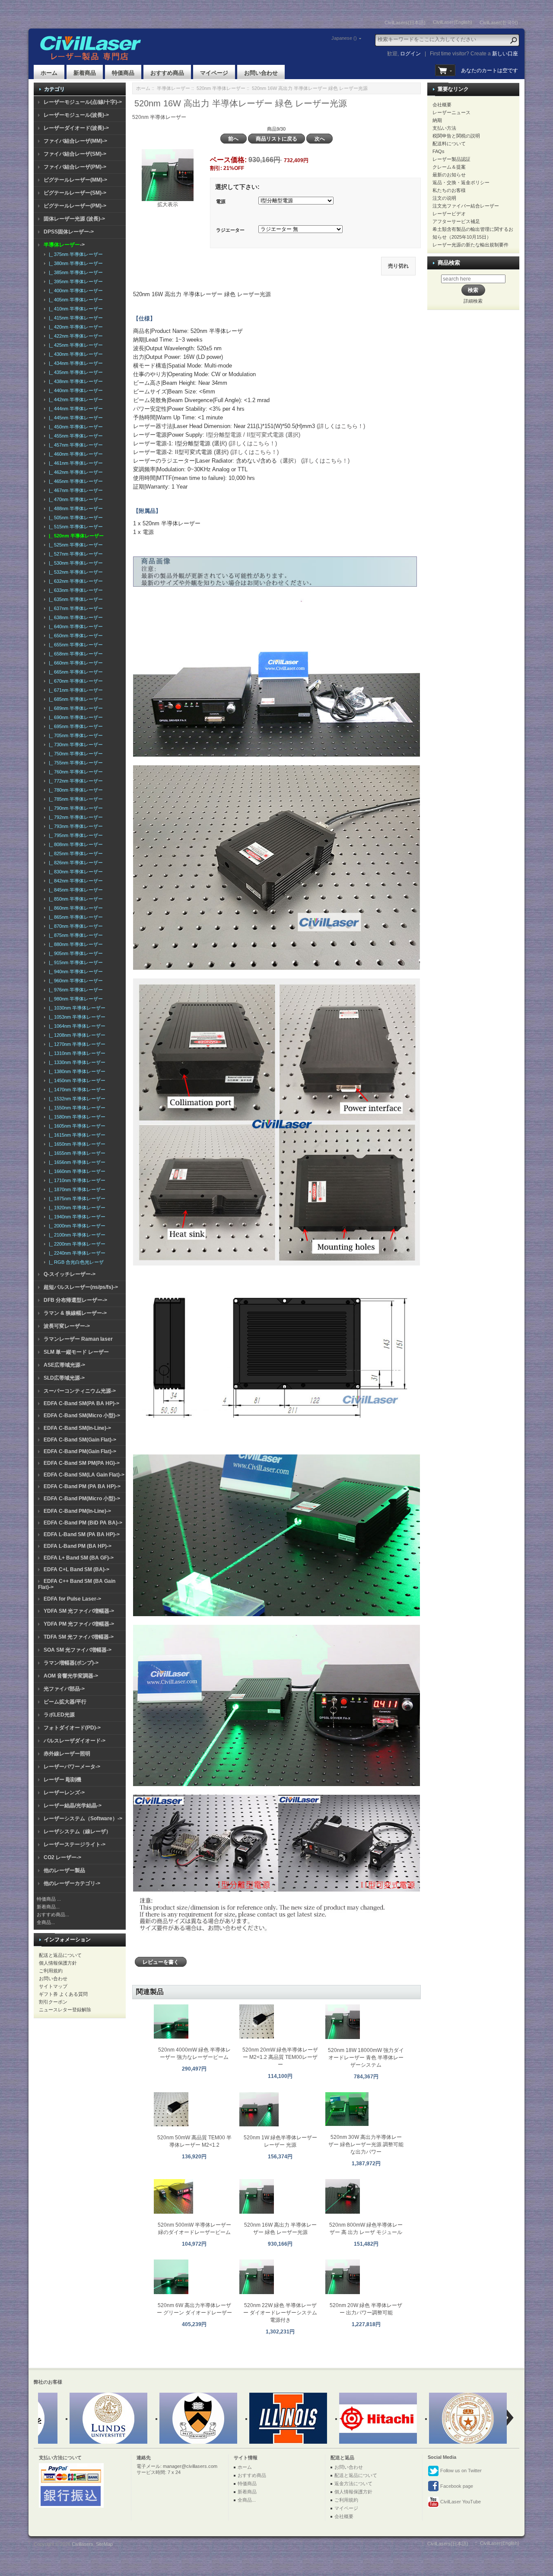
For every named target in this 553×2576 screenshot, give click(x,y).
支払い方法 (444, 128)
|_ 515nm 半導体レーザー (75, 527)
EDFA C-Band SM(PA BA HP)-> (81, 1403)
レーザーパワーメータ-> (72, 1767)
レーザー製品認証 (451, 159)
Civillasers (83, 2544)
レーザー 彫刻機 (62, 1780)
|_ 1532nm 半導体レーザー (76, 1099)
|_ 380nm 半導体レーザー (75, 263)
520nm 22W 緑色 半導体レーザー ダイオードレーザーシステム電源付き (280, 2313)
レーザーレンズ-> (64, 1793)
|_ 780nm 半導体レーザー (75, 790)
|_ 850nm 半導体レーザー (75, 899)
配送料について (449, 144)
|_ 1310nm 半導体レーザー (76, 1053)
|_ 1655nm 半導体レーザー (76, 1153)
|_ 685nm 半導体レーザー (75, 699)
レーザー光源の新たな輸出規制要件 (470, 245)
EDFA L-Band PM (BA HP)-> (78, 1546)
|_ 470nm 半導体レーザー (75, 499)
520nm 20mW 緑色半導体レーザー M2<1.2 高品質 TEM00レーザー (280, 2057)
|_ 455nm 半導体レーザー (75, 436)
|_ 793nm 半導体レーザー (75, 826)
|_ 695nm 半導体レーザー (75, 726)
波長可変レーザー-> (67, 1326)
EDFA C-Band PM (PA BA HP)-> (82, 1486)
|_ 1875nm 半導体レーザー (76, 1199)
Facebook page (456, 2486)
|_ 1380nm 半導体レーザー (76, 1071)
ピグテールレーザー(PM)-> (75, 206)
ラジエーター (230, 230)
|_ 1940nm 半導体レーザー (76, 1217)
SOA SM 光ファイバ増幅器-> (78, 1650)
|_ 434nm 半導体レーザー (75, 363)
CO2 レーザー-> (62, 1857)
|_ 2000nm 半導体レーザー (76, 1226)
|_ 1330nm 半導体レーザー (76, 1062)
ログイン (410, 54)
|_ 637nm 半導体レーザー (75, 608)
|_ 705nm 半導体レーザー (75, 735)
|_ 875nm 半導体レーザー (75, 935)
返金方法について (353, 2483)
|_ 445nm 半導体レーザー (75, 418)
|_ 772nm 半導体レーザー (75, 781)
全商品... (46, 1922)
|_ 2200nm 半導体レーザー (76, 1244)
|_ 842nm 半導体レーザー (75, 881)
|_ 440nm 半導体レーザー (75, 390)
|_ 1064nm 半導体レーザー (76, 1026)
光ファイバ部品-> (64, 1689)
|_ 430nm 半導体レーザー (75, 354)
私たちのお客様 (449, 190)
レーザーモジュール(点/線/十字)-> (83, 102)
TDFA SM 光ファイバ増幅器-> (79, 1637)
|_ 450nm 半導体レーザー (75, 427)
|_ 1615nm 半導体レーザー (76, 1135)
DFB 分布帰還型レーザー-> (75, 1300)
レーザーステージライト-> (75, 1844)
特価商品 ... (49, 1899)
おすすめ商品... (53, 1914)
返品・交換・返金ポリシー (461, 182)
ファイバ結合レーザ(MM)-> (75, 141)
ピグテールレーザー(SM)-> (75, 193)
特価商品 (123, 73)
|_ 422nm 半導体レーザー (75, 336)
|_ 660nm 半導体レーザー (75, 663)
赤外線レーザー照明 (67, 1754)
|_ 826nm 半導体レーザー (75, 863)
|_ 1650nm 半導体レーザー (76, 1144)
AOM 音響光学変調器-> (71, 1676)
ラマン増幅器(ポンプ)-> (71, 1663)
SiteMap (104, 2544)
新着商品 (85, 73)
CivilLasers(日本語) (405, 22)
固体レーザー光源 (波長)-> (74, 219)
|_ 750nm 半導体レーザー (75, 754)
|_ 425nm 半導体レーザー (75, 345)
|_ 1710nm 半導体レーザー (76, 1180)
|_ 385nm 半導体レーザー (75, 272)
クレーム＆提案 (449, 167)
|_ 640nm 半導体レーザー (75, 626)
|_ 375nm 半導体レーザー (75, 254)
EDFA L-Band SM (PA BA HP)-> (82, 1534)
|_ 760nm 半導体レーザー (75, 772)
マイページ (214, 73)
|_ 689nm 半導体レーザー (75, 708)
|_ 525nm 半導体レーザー (75, 545)
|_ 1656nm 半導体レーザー (76, 1162)
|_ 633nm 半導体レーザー (75, 590)
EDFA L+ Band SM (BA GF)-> (79, 1558)
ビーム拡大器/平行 (65, 1702)
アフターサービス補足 (456, 221)
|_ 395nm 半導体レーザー (75, 281)
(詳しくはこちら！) (341, 426)
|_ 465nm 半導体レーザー (75, 481)
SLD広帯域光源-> (64, 1378)
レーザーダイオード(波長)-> (76, 128)
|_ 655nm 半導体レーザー (75, 645)
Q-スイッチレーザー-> (70, 1274)
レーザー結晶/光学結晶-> (73, 1806)
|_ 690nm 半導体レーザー (75, 717)
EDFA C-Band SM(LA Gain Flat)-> (84, 1475)
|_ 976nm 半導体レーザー (75, 990)
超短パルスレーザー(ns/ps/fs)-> (81, 1287)
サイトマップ (53, 1986)
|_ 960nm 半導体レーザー (75, 981)
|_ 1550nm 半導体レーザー (76, 1108)
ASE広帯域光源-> (64, 1365)
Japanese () (344, 38)
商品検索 (449, 263)
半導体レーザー (173, 88)
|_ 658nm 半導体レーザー (75, 654)
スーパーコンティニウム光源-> (80, 1391)
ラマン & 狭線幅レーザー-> (75, 1313)
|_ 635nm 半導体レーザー (75, 599)
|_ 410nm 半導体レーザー (75, 309)
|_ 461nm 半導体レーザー (75, 463)
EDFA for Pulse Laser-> (72, 1599)
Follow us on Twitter (460, 2471)
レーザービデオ (449, 214)
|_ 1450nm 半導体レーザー (76, 1080)
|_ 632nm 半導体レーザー (75, 581)
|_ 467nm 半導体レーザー (75, 490)
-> (64, 245)
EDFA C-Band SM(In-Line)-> (77, 1428)
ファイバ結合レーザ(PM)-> (75, 167)
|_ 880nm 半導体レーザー (75, 944)
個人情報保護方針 (58, 1963)
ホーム (49, 73)
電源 (221, 201)
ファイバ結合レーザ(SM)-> (75, 154)
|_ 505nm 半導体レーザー (75, 518)
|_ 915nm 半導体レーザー (75, 962)
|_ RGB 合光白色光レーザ (75, 1262)
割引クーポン (53, 2002)
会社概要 (442, 105)
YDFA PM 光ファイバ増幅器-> (79, 1624)
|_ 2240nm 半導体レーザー (76, 1253)
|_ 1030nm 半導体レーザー (76, 1008)
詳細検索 (473, 301)
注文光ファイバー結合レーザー (466, 206)
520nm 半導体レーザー (221, 88)
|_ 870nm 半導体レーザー (75, 926)
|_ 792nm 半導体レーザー (75, 817)
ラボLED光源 (59, 1715)
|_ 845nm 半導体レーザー (75, 890)
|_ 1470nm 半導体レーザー (76, 1090)
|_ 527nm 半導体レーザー (75, 554)
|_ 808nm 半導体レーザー (75, 844)
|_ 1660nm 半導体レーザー (76, 1171)
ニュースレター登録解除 (65, 2010)
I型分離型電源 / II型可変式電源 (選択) (253, 435)
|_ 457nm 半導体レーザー (75, 445)
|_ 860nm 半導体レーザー (75, 908)
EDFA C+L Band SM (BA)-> (76, 1569)
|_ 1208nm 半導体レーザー (76, 1035)
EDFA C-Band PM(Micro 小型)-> (82, 1499)
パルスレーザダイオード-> (75, 1741)
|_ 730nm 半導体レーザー (75, 745)
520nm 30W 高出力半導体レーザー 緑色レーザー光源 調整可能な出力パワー (366, 2145)
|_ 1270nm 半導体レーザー (76, 1044)
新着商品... (48, 1907)
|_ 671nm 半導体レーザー (75, 690)
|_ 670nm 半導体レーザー (75, 681)
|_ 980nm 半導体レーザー (75, 999)
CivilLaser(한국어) (499, 22)
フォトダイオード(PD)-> (72, 1728)
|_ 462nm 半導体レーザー (75, 472)
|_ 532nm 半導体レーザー (75, 572)
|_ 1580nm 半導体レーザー (76, 1117)
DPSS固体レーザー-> (69, 232)
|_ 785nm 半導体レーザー (75, 799)
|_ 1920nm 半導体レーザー (76, 1208)
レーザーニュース (451, 112)
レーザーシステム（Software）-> (83, 1819)
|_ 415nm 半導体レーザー (75, 318)
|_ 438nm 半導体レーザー (75, 381)
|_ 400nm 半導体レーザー (75, 291)
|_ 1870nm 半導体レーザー (76, 1189)
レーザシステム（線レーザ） (77, 1831)
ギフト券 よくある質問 (63, 1994)
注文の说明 (444, 198)
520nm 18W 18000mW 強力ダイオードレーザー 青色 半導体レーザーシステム (366, 2058)
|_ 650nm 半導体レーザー (75, 636)
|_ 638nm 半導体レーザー (75, 617)
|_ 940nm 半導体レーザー (75, 972)
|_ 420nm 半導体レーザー (75, 327)
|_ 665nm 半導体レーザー (75, 672)
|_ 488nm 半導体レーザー (75, 508)
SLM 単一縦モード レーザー (76, 1352)
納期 (437, 120)
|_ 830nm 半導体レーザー (75, 872)
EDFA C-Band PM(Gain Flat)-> (80, 1451)
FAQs (439, 151)
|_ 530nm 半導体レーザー (75, 563)
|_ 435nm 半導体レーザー (75, 372)
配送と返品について (60, 1955)
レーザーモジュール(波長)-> (76, 115)
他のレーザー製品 (64, 1870)
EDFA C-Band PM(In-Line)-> (77, 1511)
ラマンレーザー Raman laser (78, 1339)
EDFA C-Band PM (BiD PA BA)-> (83, 1523)
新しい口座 (505, 54)
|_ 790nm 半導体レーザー (75, 808)
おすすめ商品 (167, 73)
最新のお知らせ (449, 175)
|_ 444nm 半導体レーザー (75, 409)
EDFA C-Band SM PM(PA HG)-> (82, 1463)
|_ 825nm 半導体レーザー (75, 853)
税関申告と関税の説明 (456, 136)
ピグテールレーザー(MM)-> (75, 180)
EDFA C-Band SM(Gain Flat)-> (80, 1440)
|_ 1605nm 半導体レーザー (76, 1126)
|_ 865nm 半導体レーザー (75, 917)
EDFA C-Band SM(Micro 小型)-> (82, 1416)
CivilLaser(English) (453, 22)
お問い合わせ (261, 73)
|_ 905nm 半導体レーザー (75, 953)
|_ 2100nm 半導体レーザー (76, 1235)
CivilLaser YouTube (460, 2502)
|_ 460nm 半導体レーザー (75, 454)
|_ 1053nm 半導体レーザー (76, 1017)
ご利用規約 (51, 1971)
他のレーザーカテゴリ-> (72, 1883)
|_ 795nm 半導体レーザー (75, 835)
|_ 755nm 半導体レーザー (75, 763)
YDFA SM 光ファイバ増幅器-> (79, 1611)
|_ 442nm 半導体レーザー (75, 400)
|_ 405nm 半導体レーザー (75, 300)
